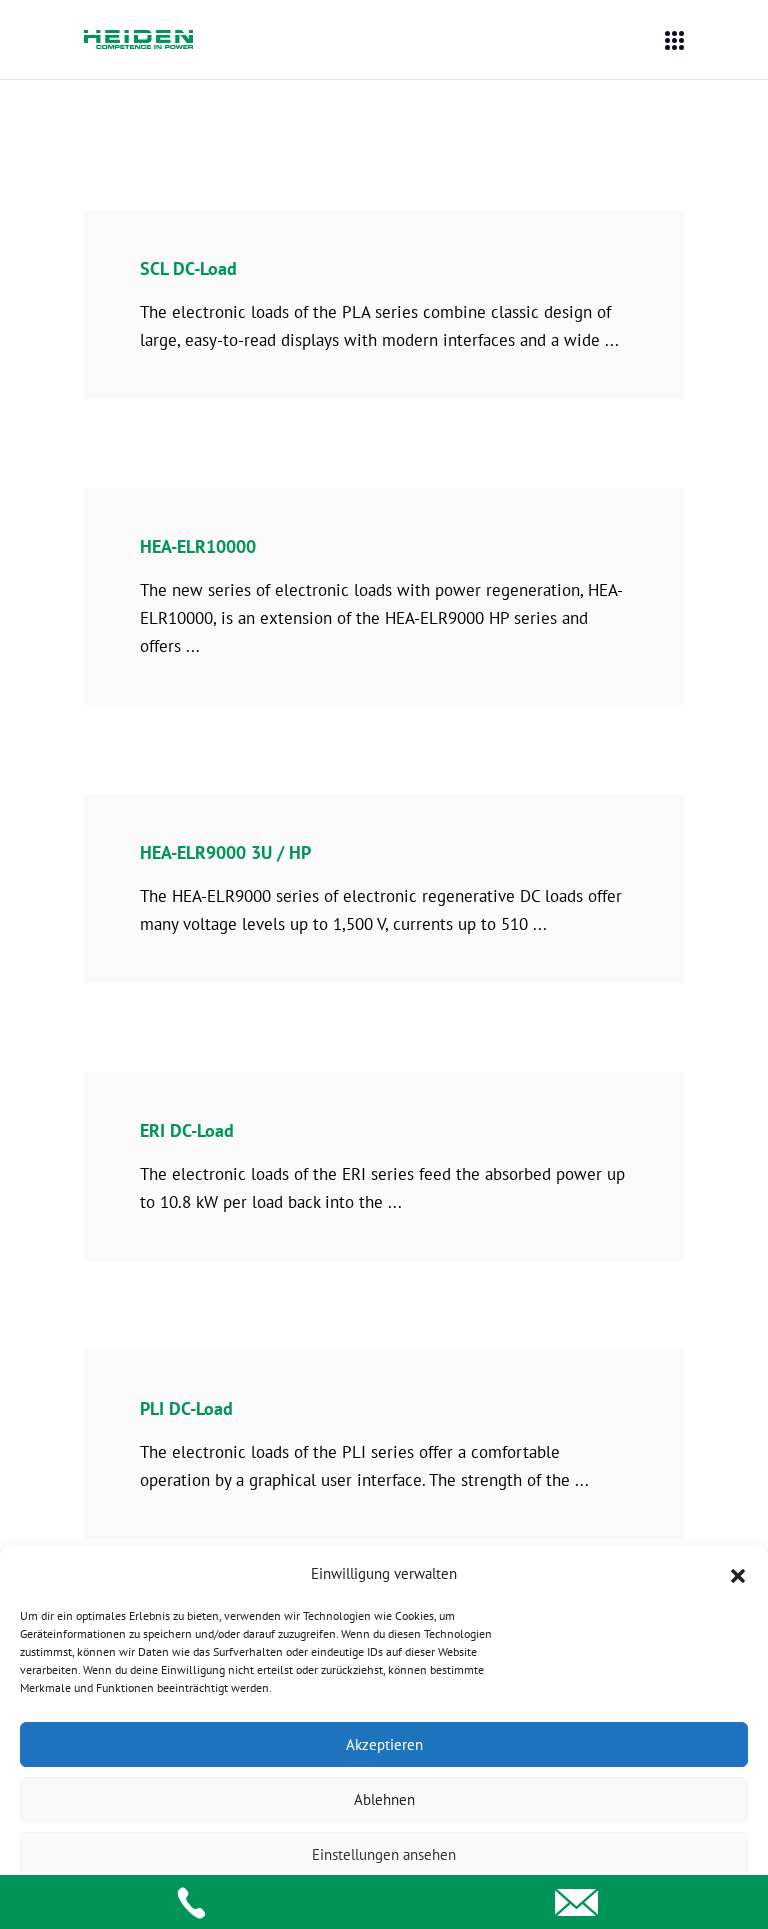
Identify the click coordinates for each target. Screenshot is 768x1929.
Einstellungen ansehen (384, 1854)
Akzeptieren (384, 1744)
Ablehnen (384, 1799)
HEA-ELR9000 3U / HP (225, 852)
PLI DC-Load (186, 1408)
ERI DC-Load (187, 1130)
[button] (738, 1574)
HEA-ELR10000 (198, 546)
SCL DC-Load (188, 268)
